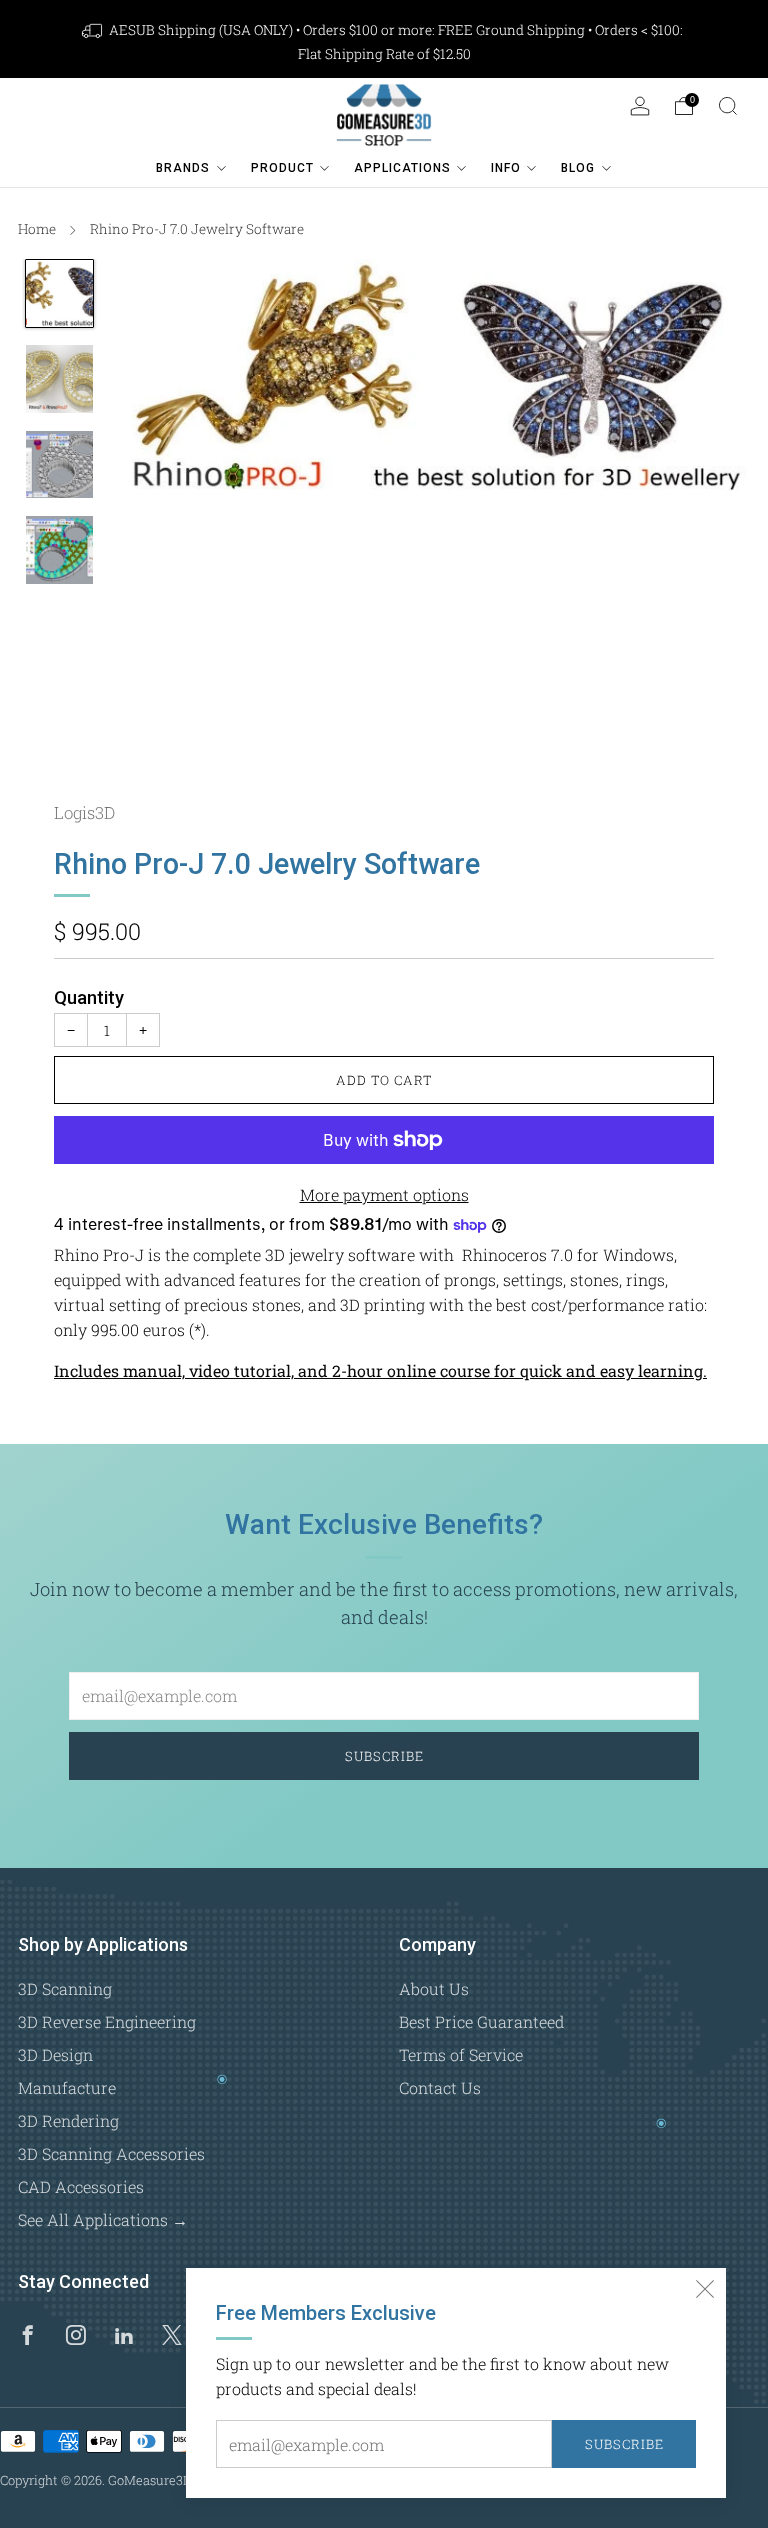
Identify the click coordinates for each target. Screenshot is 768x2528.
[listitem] (383, 42)
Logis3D (84, 812)
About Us (434, 1988)
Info (506, 168)
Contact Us (440, 2087)
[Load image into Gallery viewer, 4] (60, 550)
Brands (183, 168)
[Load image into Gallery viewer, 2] (60, 379)
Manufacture (67, 2087)
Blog (578, 168)
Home (37, 229)
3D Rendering (68, 2120)
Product (282, 168)
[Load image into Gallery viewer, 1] (60, 294)
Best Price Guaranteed (481, 2021)
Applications (402, 168)
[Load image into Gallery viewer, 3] (60, 465)
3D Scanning (65, 1988)
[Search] (728, 106)
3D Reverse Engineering (107, 2021)
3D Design (55, 2054)
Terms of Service (461, 2054)
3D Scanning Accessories (111, 2153)
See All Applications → (103, 2219)
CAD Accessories (81, 2186)
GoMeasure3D (149, 2480)
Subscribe (624, 2444)
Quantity (89, 997)
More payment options (384, 1194)
